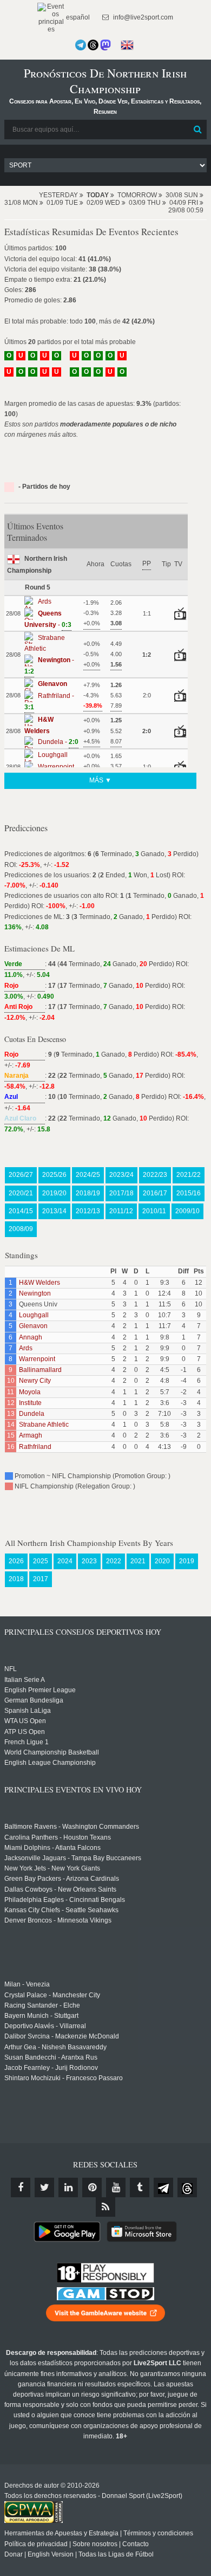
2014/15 (21, 1211)
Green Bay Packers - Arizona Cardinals (62, 1879)
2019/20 (54, 1193)
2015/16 (189, 1193)
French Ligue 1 (27, 1742)
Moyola (30, 1392)
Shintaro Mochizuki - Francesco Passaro (64, 2078)
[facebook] (21, 2187)
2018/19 (88, 1193)
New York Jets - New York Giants (52, 1868)
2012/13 (88, 1211)
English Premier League (40, 1690)
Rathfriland (35, 1447)
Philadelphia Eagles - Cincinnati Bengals (65, 1900)
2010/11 (154, 1211)
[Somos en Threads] (93, 45)
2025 (41, 1561)
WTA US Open (25, 1721)
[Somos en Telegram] (81, 45)
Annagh (31, 1337)
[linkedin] (68, 2187)
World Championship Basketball (52, 1752)
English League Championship (50, 1763)
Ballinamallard (40, 1370)
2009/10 (187, 1211)
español (77, 17)
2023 (89, 1561)
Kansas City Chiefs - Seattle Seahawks (61, 1910)
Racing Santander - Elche (42, 2005)
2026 (16, 1561)
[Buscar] (197, 130)
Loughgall (34, 1315)
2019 (187, 1561)
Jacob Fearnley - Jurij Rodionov (51, 2068)
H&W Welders (39, 1283)
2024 (65, 1561)
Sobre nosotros (95, 2544)
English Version (51, 2554)
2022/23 (155, 1175)
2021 (138, 1561)
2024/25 (88, 1175)
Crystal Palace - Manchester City (52, 1995)
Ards (26, 1348)
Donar (14, 2554)
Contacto (136, 2544)
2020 (162, 1561)
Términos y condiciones (158, 2533)
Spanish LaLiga (28, 1711)
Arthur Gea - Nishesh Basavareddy (55, 2047)
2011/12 (121, 1211)
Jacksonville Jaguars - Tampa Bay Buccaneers (73, 1858)
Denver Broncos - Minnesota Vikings (58, 1920)
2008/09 (21, 1229)
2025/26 (54, 1175)
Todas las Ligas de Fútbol (116, 2554)
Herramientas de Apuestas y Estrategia (61, 2533)
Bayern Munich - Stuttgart (41, 2016)
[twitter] (44, 2187)
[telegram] (163, 2187)
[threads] (187, 2187)
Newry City (35, 1381)
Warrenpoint (37, 1359)
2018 (16, 1579)
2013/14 (54, 1211)
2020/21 (21, 1193)
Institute (30, 1403)
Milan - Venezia (27, 1984)
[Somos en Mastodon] (105, 45)
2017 (41, 1579)
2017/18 (121, 1193)
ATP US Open (25, 1732)
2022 (114, 1561)
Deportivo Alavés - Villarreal (45, 2026)
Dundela (32, 1414)
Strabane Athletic (44, 1425)
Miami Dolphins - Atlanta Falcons (52, 1848)
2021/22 (189, 1175)
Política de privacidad (36, 2544)
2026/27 (21, 1175)
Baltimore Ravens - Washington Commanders (72, 1827)
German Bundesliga (34, 1700)
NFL (11, 1669)
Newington (35, 1293)
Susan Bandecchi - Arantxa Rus (51, 2057)
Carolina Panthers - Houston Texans (58, 1837)
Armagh (31, 1435)
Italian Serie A (25, 1680)
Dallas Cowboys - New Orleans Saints (60, 1889)
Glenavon (33, 1326)
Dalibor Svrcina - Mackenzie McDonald (62, 2036)
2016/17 (155, 1193)
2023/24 (121, 1175)
